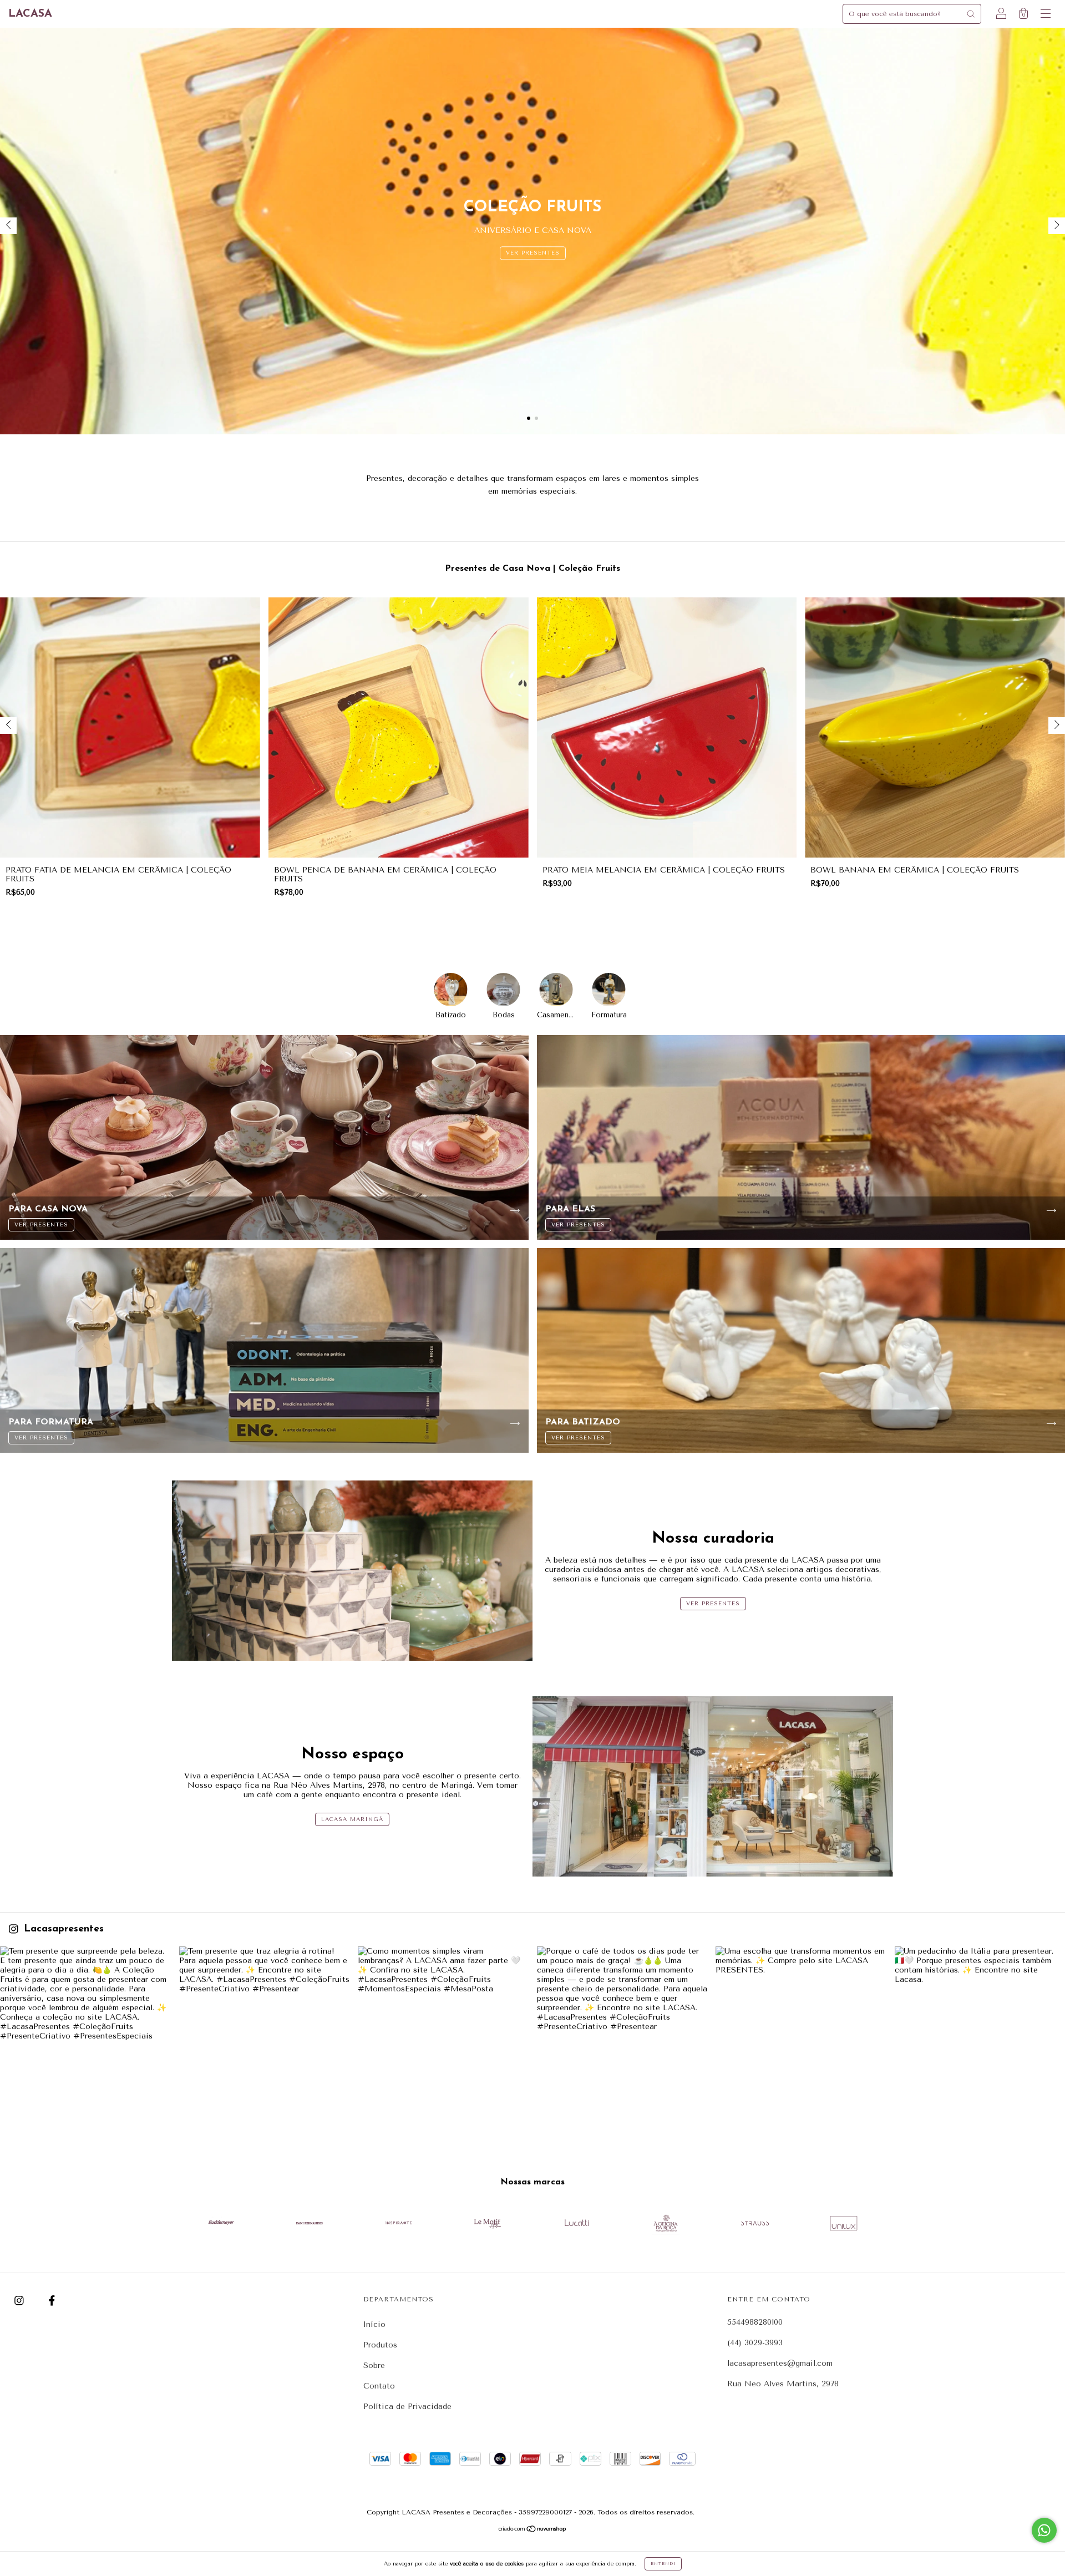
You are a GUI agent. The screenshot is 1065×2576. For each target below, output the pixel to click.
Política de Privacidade (407, 2407)
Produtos (380, 2345)
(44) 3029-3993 (755, 2343)
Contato (379, 2386)
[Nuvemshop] (533, 2530)
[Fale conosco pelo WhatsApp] (1044, 2530)
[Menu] (1046, 15)
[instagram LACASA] (21, 2301)
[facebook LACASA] (52, 2301)
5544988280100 (755, 2322)
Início (374, 2324)
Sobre (374, 2365)
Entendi (663, 2564)
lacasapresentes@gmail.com (780, 2363)
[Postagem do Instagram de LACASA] (85, 2032)
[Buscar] (971, 14)
